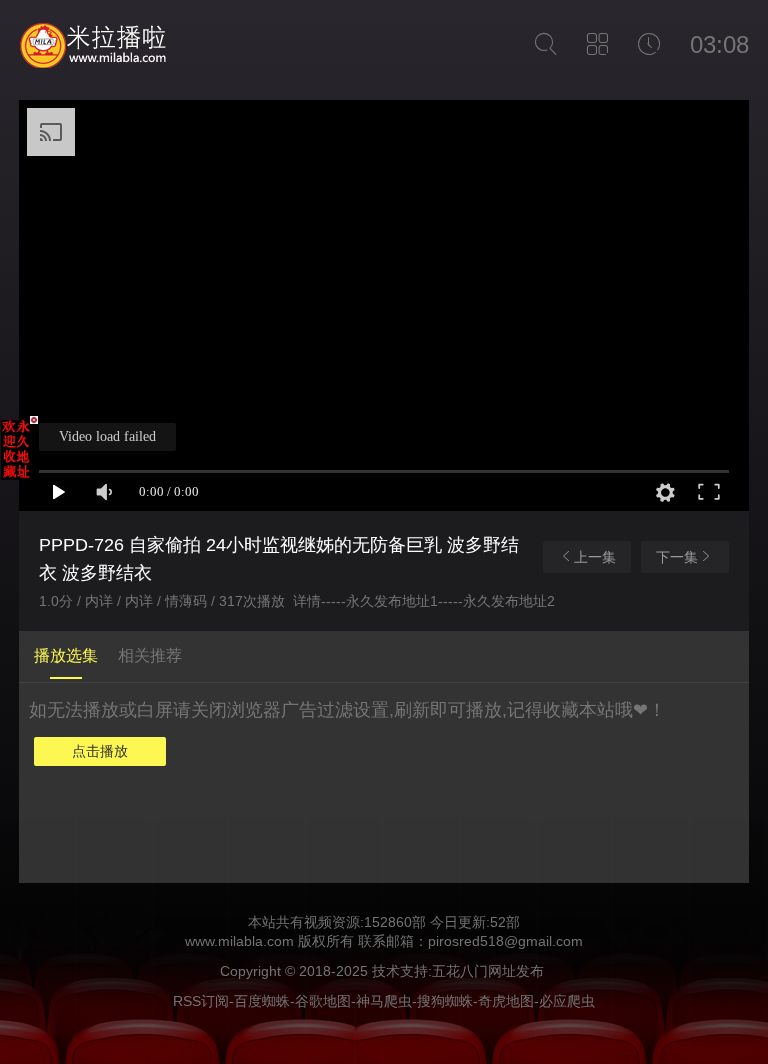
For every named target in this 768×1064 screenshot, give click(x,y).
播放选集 (66, 655)
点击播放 (100, 751)
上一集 (595, 557)
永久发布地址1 (392, 601)
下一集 (677, 557)
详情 (307, 601)
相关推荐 (150, 655)
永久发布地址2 (509, 601)
